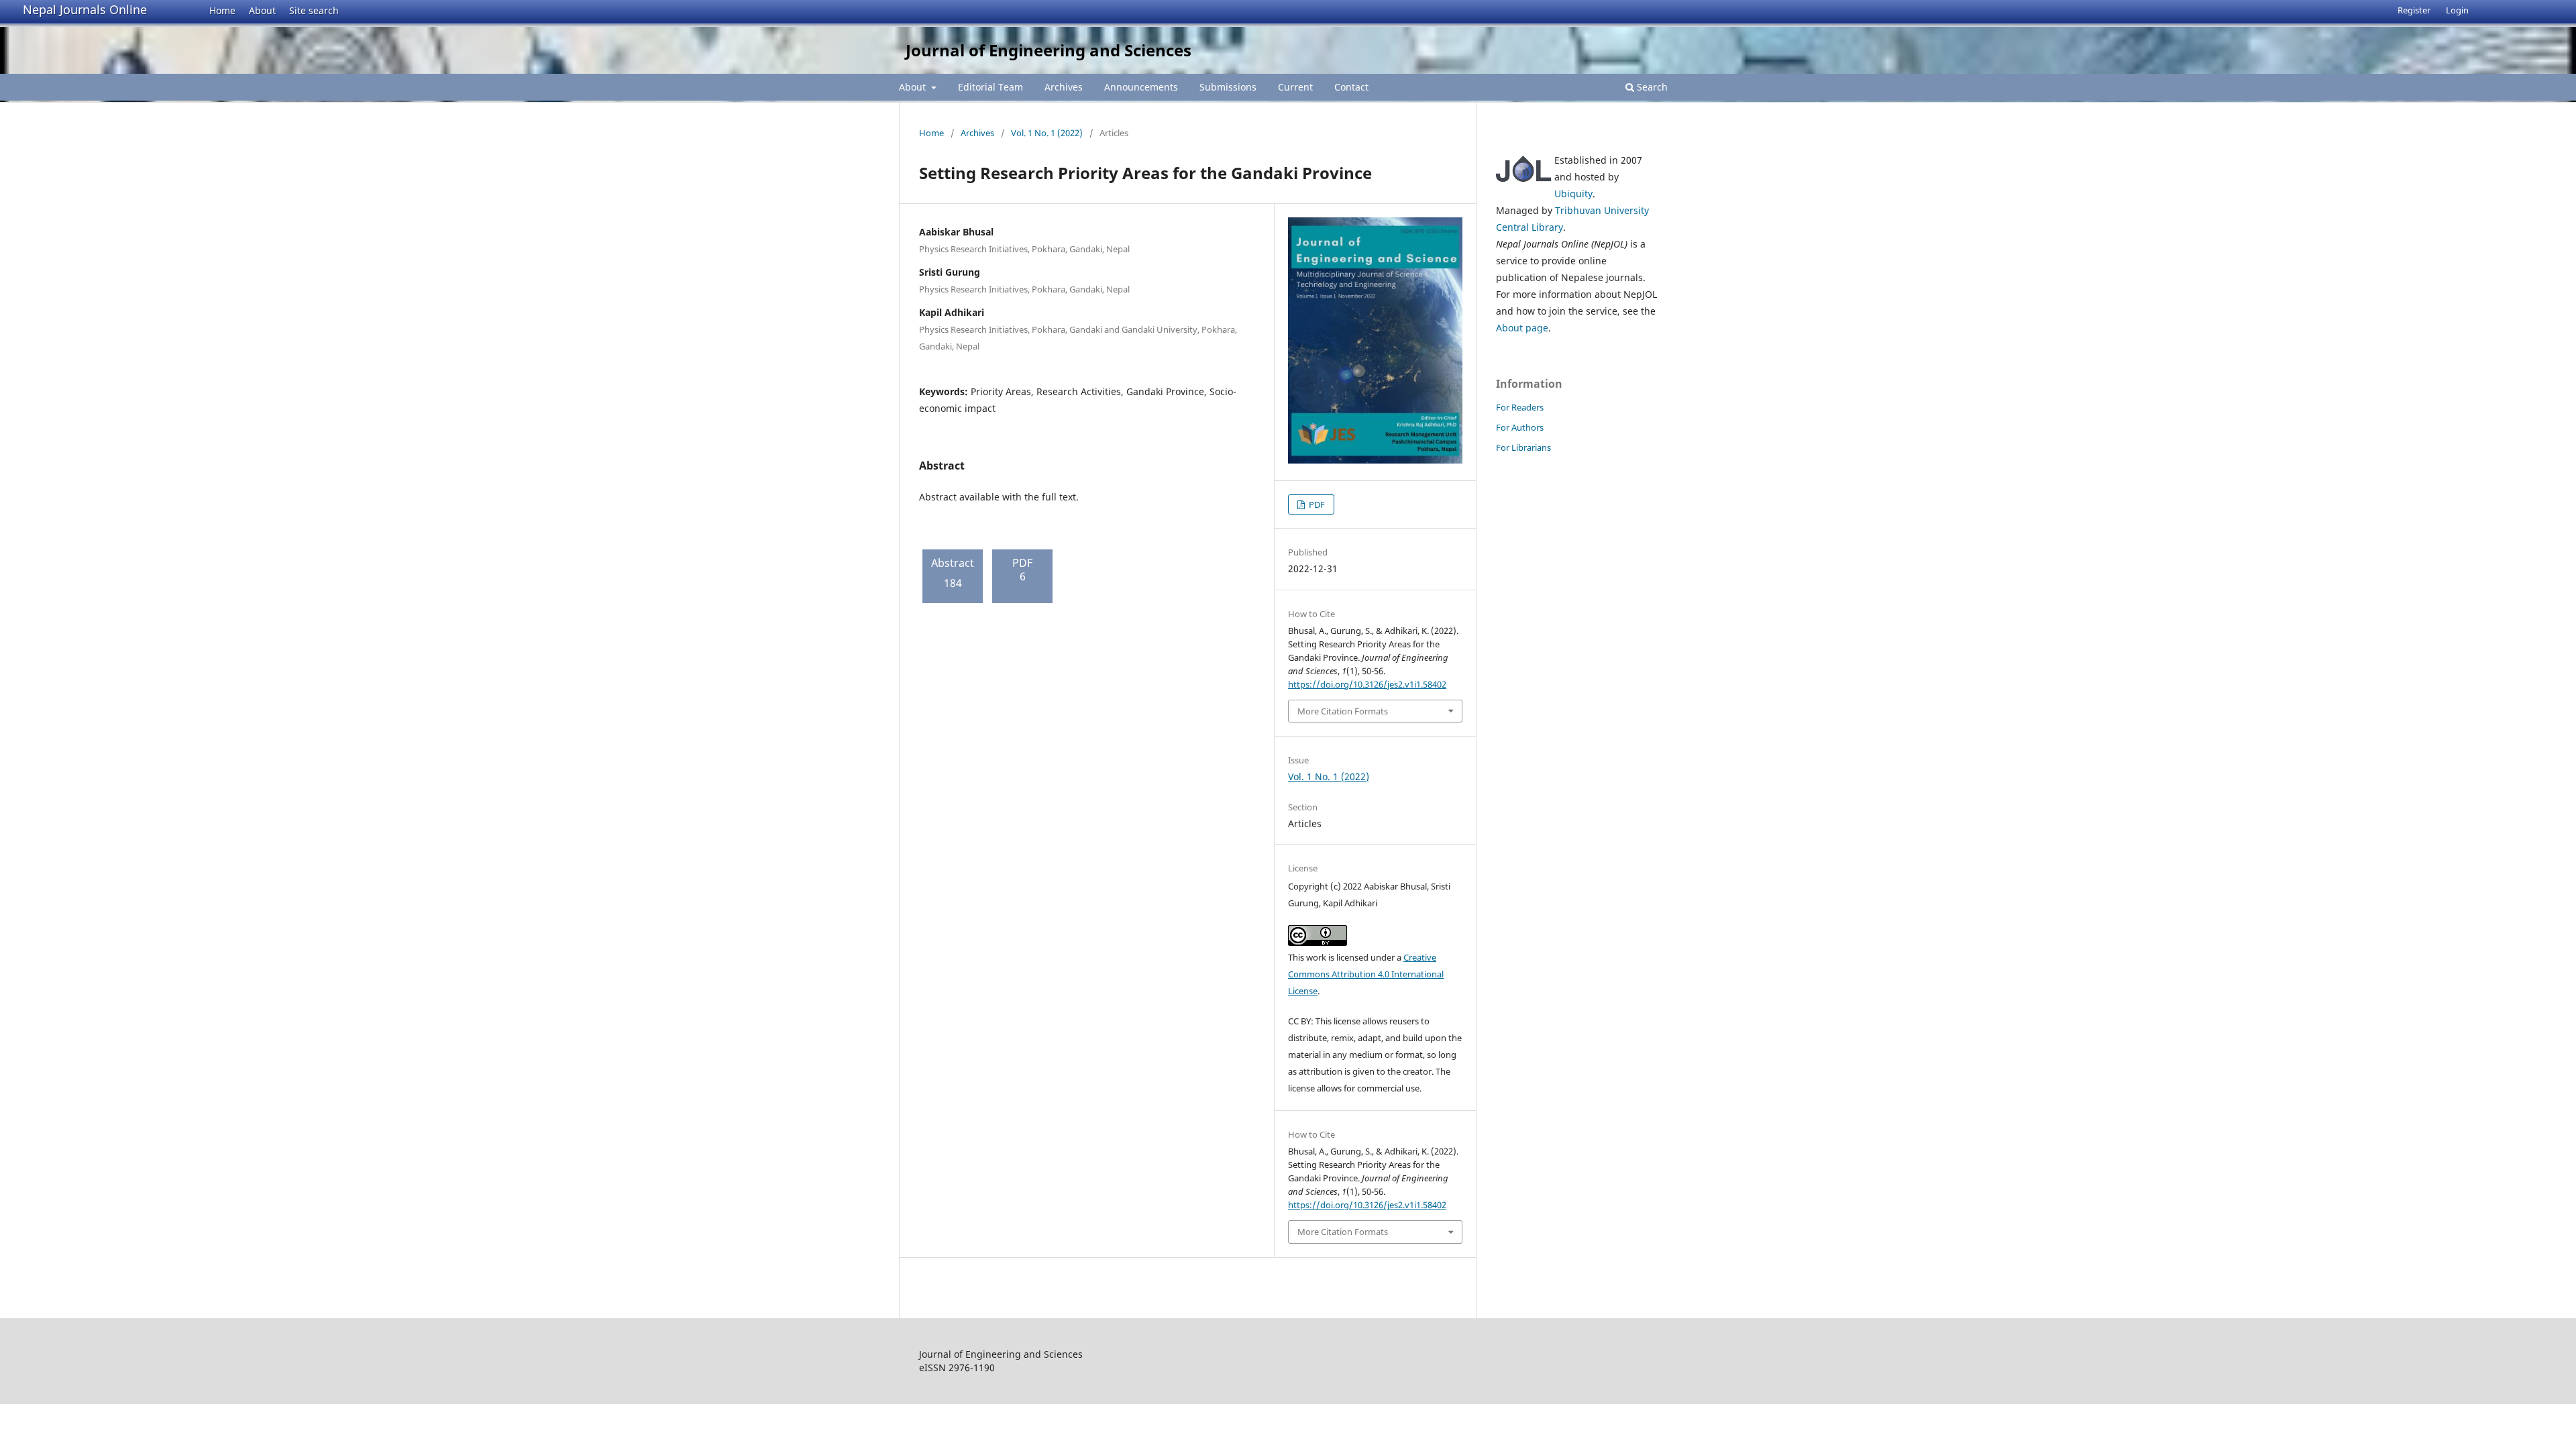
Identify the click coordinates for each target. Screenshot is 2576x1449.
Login (2457, 10)
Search (1651, 87)
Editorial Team (990, 87)
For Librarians (1523, 447)
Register (2414, 10)
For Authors (1520, 427)
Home (222, 10)
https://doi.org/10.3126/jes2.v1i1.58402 (1367, 684)
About (262, 10)
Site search (314, 10)
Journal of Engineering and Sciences (1049, 50)
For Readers (1520, 407)
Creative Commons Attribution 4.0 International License (1366, 974)
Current (1295, 87)
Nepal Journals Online (85, 9)
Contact (1351, 87)
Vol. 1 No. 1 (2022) (1047, 133)
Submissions (1228, 87)
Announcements (1141, 87)
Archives (1064, 87)
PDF (1316, 504)
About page (1522, 328)
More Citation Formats (1343, 711)
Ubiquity (1573, 194)
